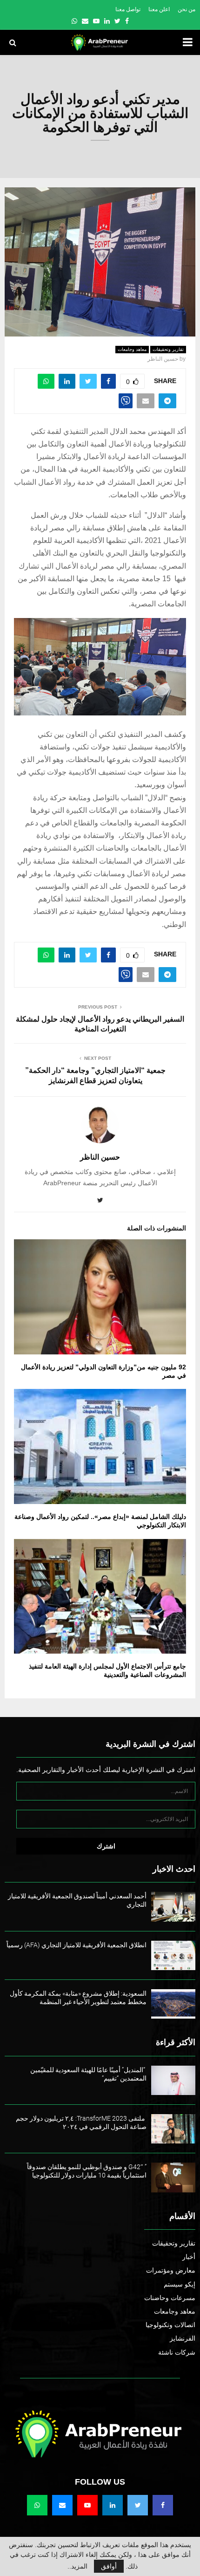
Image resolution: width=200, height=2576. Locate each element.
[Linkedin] (113, 2505)
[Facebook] (163, 2505)
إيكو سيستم (180, 2284)
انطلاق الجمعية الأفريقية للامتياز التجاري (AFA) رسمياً (77, 1945)
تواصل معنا (128, 9)
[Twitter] (138, 2505)
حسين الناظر (163, 359)
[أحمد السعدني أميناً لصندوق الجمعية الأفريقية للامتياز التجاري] (173, 1906)
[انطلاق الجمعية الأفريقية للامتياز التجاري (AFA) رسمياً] (173, 1955)
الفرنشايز (183, 2338)
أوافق (109, 2566)
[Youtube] (87, 2505)
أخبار (189, 2257)
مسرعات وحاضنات (170, 2298)
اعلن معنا (159, 9)
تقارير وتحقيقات (168, 349)
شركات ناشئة (177, 2352)
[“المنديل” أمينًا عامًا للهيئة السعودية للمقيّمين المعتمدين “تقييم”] (173, 2080)
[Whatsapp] (37, 2505)
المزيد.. (77, 2566)
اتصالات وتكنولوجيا (170, 2325)
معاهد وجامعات (132, 349)
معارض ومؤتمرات (171, 2270)
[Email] (62, 2505)
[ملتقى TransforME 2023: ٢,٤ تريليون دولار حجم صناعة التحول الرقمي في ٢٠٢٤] (173, 2129)
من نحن (187, 9)
